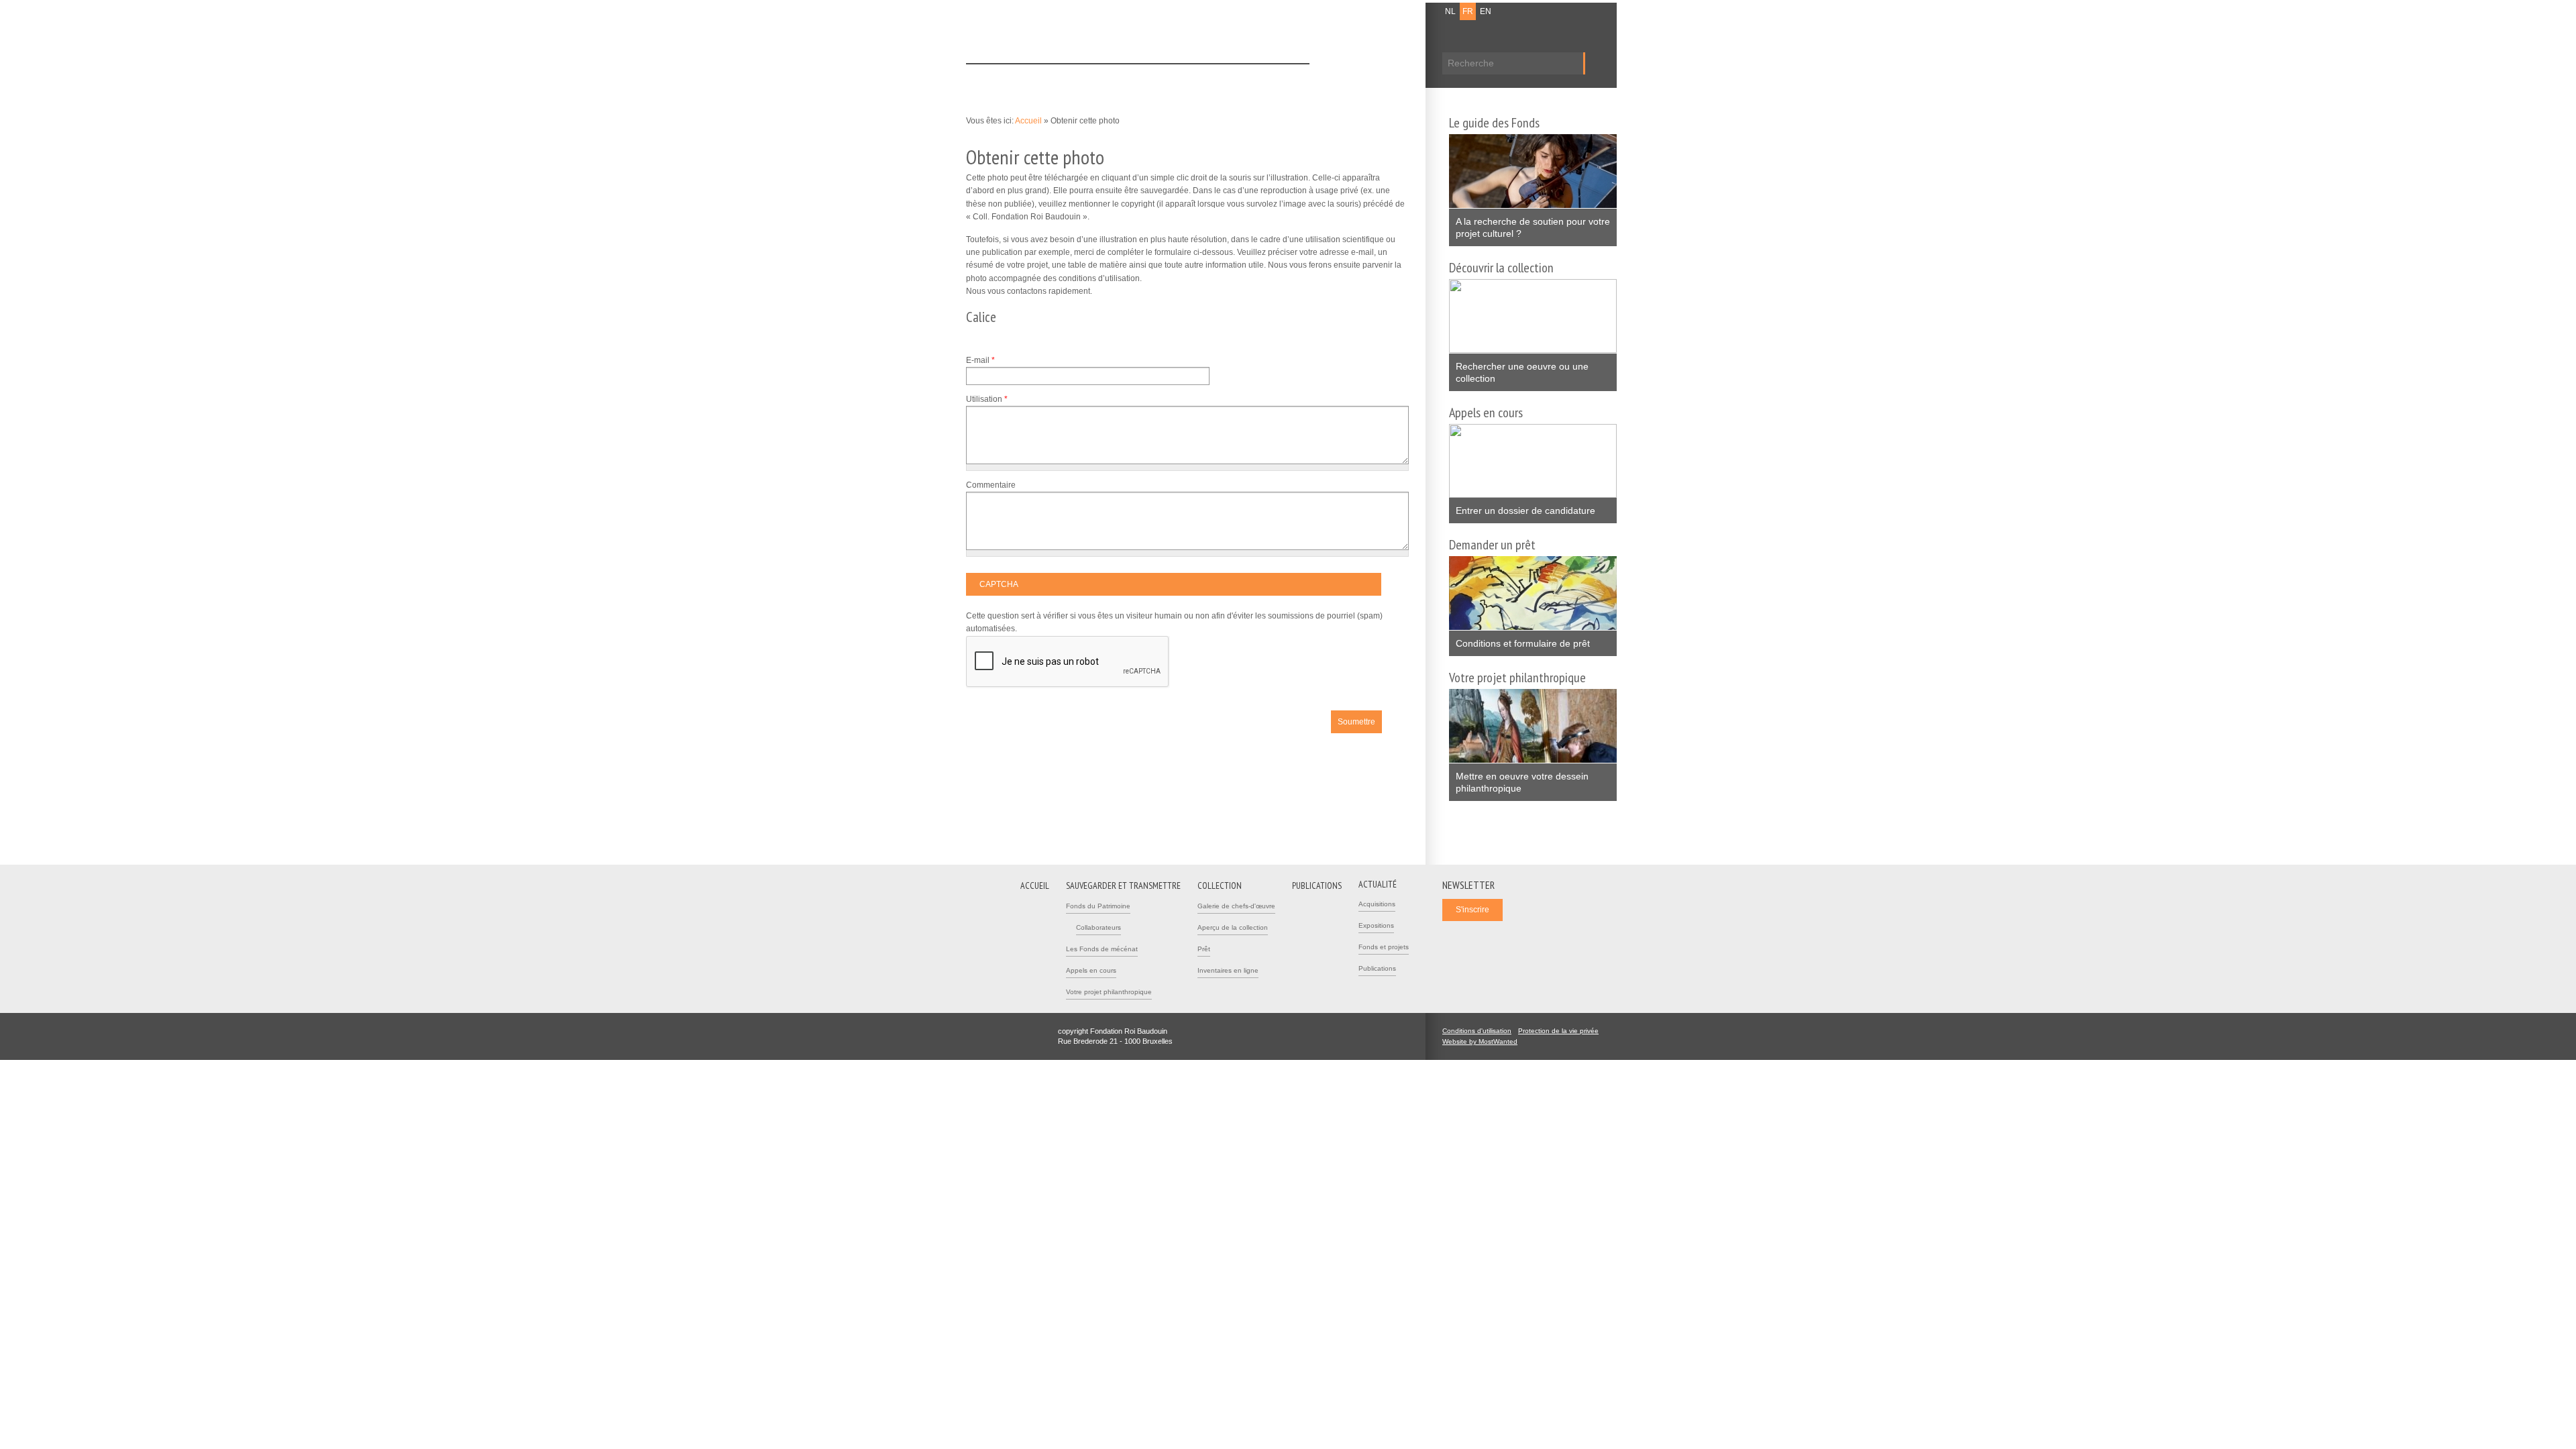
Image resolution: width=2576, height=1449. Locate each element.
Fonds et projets (1384, 947)
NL (1450, 11)
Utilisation (987, 399)
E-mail (980, 360)
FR (1468, 11)
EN (1486, 11)
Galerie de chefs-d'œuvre (1236, 906)
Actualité (1284, 76)
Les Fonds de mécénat (1102, 949)
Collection (1165, 76)
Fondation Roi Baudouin (1160, 32)
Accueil (990, 76)
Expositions (1376, 925)
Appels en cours (1091, 970)
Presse (1397, 11)
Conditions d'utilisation (1477, 1031)
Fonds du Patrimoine (1098, 906)
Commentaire (991, 485)
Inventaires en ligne (1228, 970)
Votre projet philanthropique (1109, 992)
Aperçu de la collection (1233, 927)
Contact (1362, 11)
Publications (1225, 76)
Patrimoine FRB (1036, 35)
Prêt (1204, 949)
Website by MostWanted (1484, 1041)
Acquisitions (1377, 904)
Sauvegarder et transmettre (1075, 76)
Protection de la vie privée (1558, 1031)
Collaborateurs (1098, 927)
